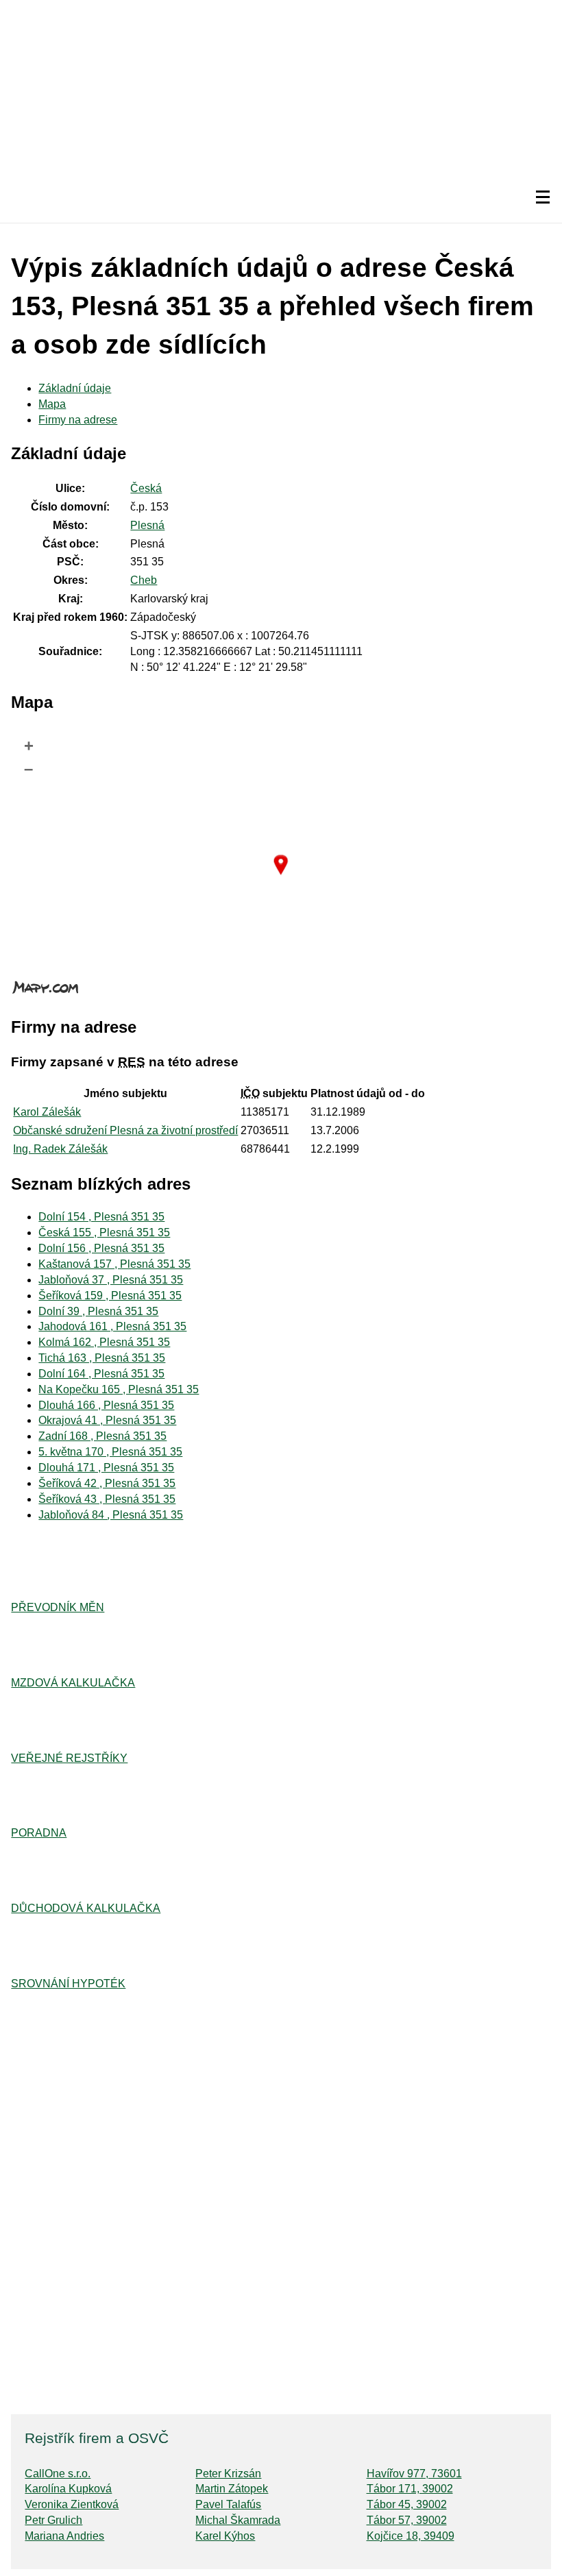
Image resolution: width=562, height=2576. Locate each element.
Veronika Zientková (72, 2504)
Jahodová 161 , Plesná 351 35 (112, 1326)
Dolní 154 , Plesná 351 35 (101, 1217)
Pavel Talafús (228, 2504)
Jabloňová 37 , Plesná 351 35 (111, 1280)
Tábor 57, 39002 (407, 2520)
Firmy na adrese (78, 420)
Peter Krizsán (228, 2474)
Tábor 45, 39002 (407, 2504)
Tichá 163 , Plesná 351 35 (102, 1358)
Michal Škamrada (238, 2520)
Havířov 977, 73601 (414, 2474)
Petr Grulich (53, 2520)
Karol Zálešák (47, 1112)
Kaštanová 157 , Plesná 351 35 (114, 1264)
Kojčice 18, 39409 (411, 2536)
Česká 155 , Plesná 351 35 (104, 1232)
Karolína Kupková (68, 2489)
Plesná (147, 525)
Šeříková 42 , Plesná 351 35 (107, 1483)
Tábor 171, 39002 (410, 2489)
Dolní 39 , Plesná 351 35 (98, 1311)
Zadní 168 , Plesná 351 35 (102, 1436)
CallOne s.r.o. (58, 2474)
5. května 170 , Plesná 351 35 (110, 1452)
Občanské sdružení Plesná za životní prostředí (125, 1130)
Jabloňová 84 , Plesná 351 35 (111, 1515)
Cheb (144, 580)
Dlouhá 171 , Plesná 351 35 (106, 1468)
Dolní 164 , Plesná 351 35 (101, 1374)
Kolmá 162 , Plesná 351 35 (104, 1342)
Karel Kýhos (225, 2536)
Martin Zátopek (232, 2489)
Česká (146, 488)
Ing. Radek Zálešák (60, 1149)
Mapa (52, 404)
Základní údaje (75, 388)
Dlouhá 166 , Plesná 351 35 (106, 1405)
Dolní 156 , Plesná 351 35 (101, 1248)
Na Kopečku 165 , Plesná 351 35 (119, 1389)
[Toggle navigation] (543, 197)
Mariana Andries (64, 2536)
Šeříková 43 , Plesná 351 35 (107, 1499)
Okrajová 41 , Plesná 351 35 (107, 1420)
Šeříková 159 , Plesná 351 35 (110, 1296)
